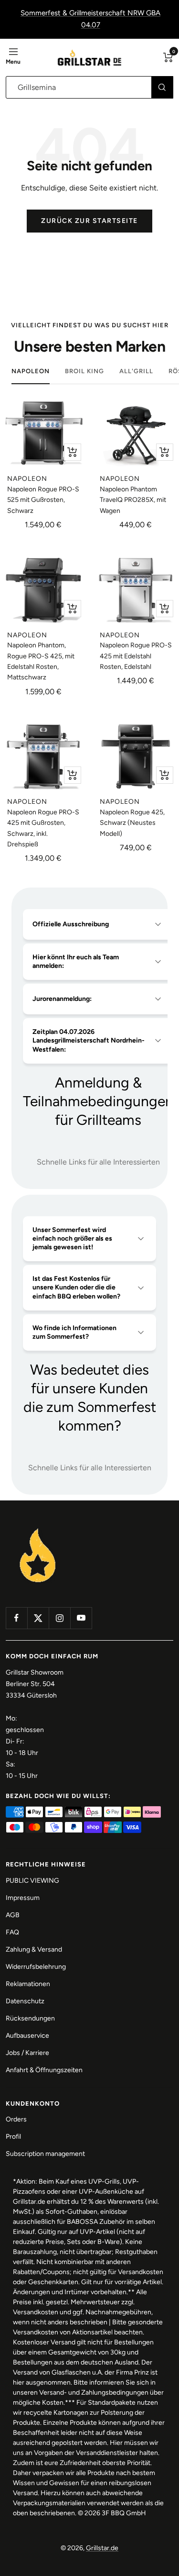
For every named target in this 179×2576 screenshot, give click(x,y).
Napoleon (31, 371)
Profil (13, 2137)
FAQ (12, 1932)
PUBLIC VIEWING (32, 1881)
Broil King (84, 371)
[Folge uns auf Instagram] (59, 1618)
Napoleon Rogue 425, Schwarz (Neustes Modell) (132, 823)
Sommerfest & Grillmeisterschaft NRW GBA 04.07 (90, 19)
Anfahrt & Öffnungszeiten (44, 2070)
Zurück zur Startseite (89, 221)
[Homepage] (38, 1529)
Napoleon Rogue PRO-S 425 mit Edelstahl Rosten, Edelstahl (136, 656)
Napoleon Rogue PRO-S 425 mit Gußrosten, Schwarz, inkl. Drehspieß (43, 828)
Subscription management (45, 2154)
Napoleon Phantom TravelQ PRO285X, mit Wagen (133, 500)
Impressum (23, 1898)
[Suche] (162, 87)
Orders (16, 2119)
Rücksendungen (30, 2018)
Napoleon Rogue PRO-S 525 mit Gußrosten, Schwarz (43, 500)
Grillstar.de (102, 2548)
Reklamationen (28, 1984)
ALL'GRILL (136, 371)
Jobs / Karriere (27, 2053)
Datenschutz (25, 2001)
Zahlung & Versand (34, 1949)
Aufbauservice (27, 2036)
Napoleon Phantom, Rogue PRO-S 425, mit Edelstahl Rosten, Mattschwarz (41, 661)
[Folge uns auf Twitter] (38, 1618)
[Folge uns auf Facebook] (16, 1618)
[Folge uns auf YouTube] (81, 1618)
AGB (13, 1915)
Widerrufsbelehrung (36, 1967)
